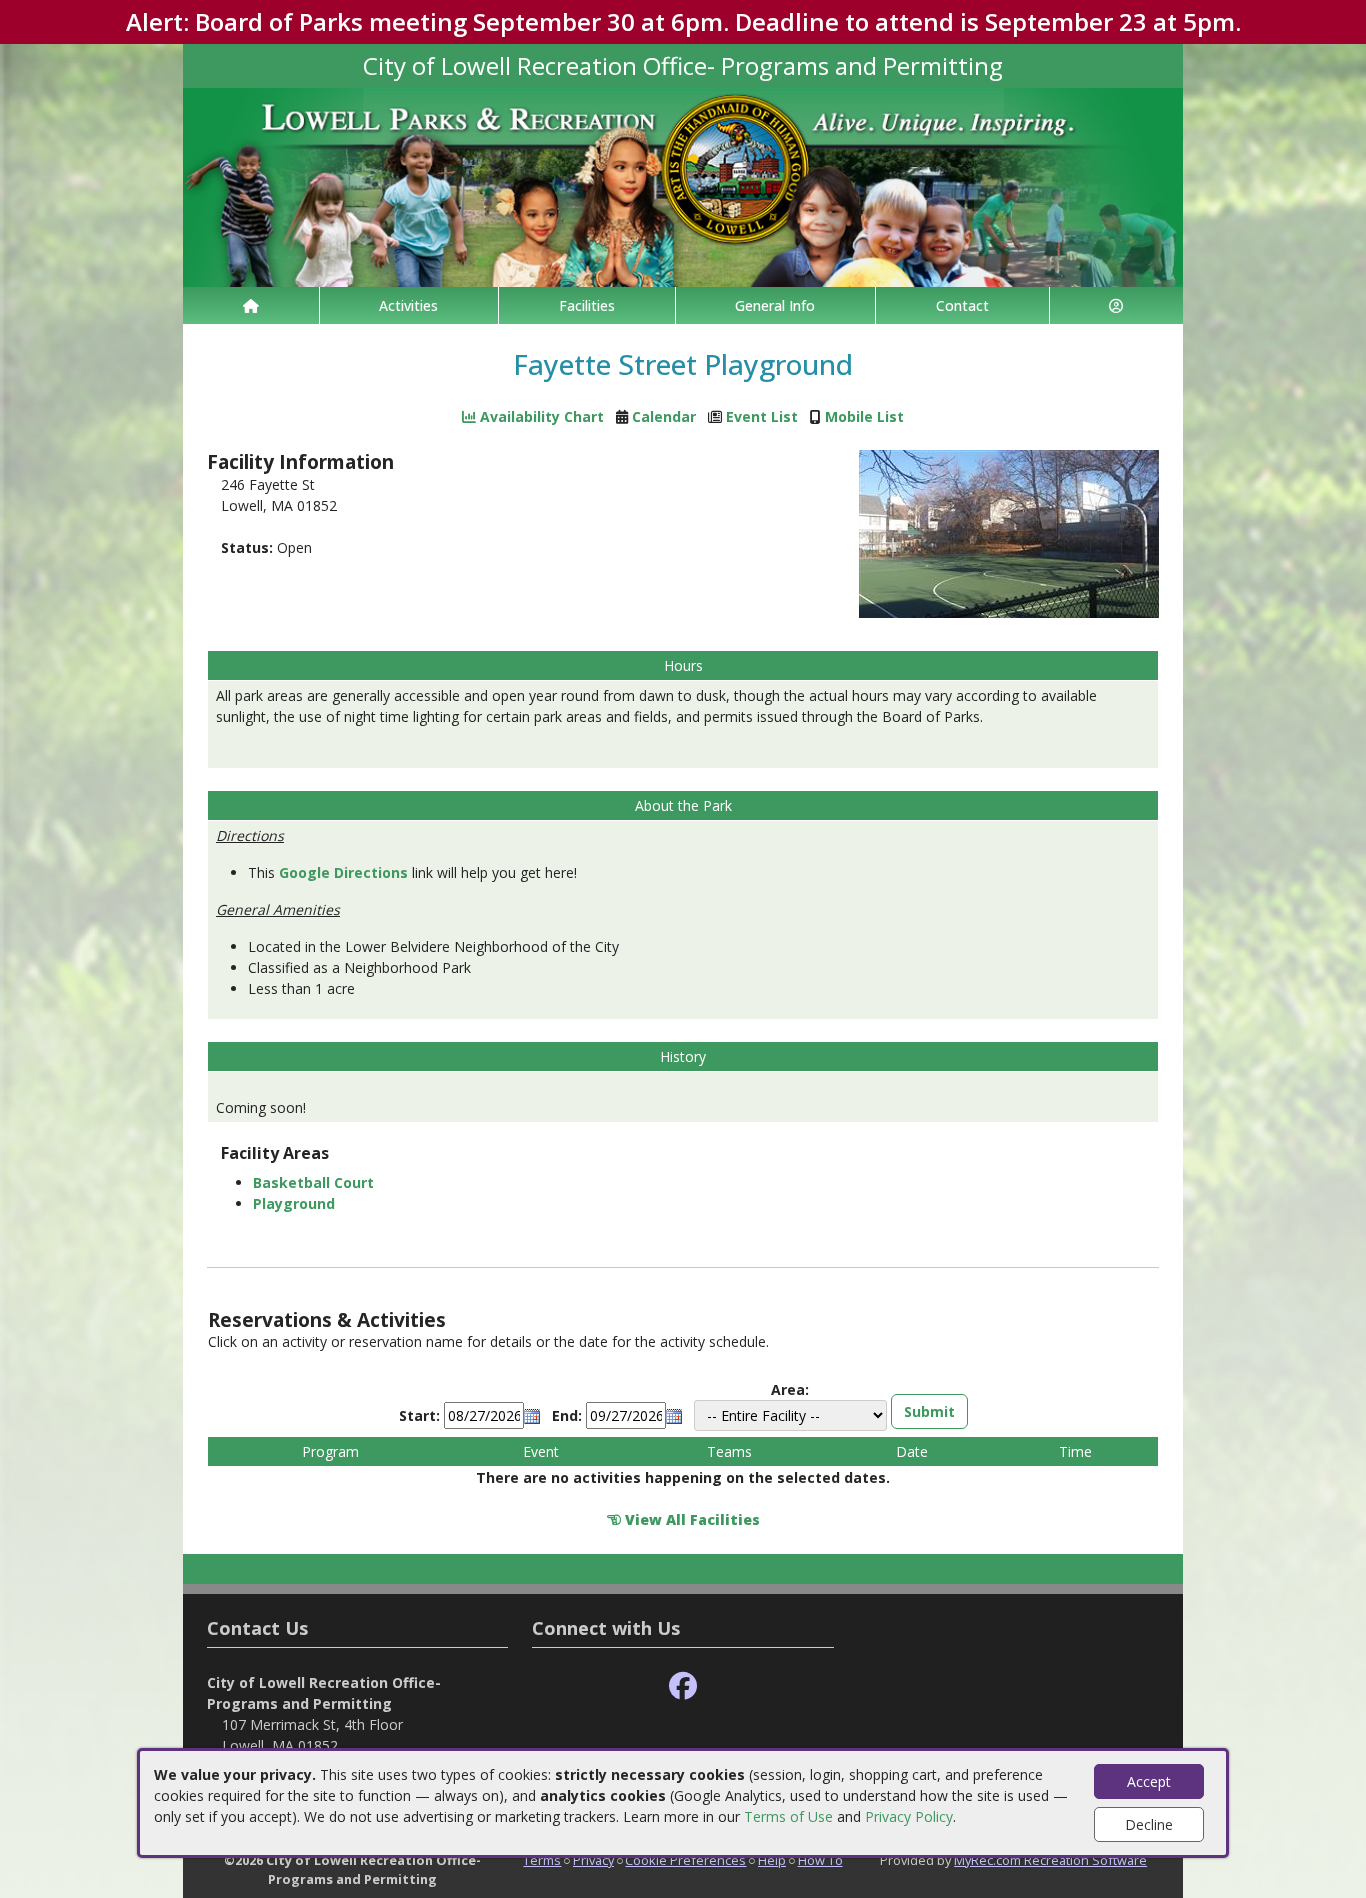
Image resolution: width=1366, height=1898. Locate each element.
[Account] (1117, 305)
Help (772, 1860)
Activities (408, 305)
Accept (1149, 1781)
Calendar (664, 416)
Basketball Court (313, 1182)
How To (820, 1860)
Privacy (593, 1860)
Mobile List (864, 416)
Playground (294, 1203)
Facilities (587, 305)
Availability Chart (540, 416)
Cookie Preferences (685, 1860)
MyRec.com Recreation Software (1050, 1860)
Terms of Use (788, 1816)
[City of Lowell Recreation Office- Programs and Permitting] (683, 185)
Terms (542, 1860)
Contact (962, 305)
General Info (775, 305)
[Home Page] (251, 305)
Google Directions (343, 872)
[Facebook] (683, 1686)
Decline (1149, 1824)
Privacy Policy (909, 1816)
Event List (762, 416)
